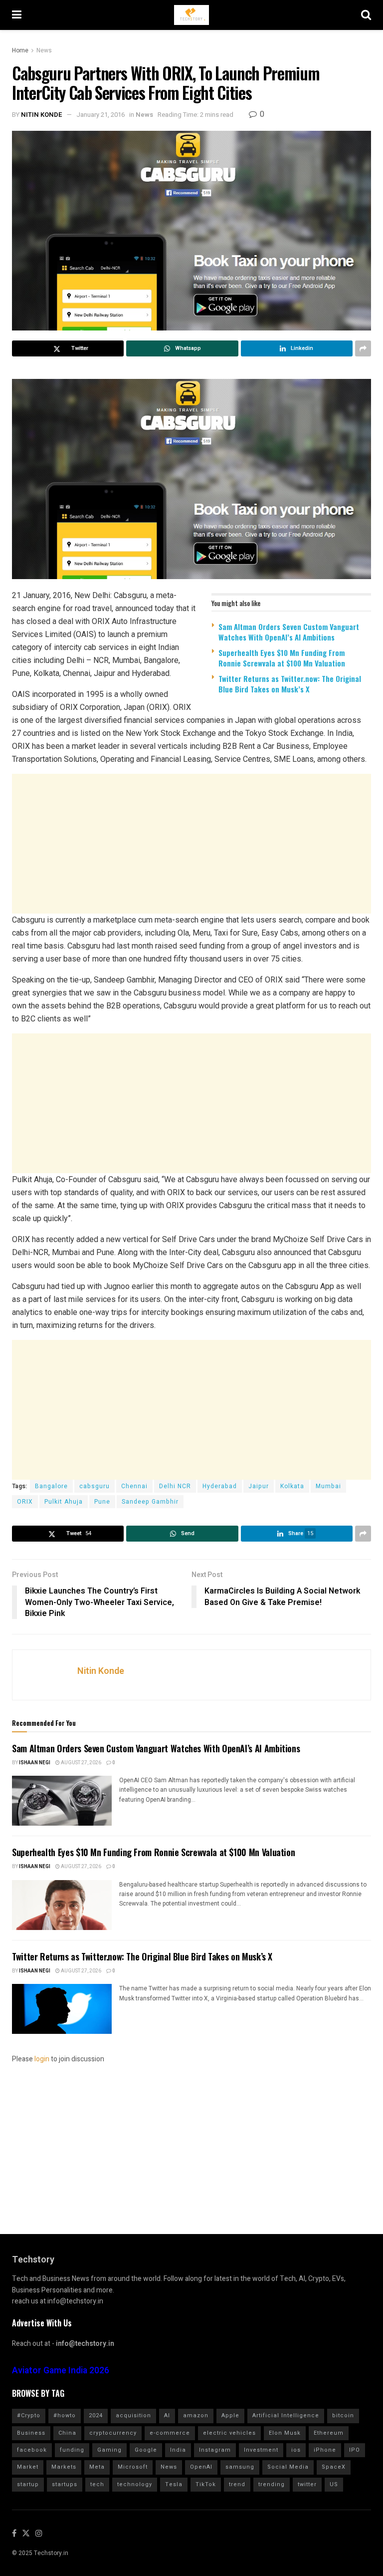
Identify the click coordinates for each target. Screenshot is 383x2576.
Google (146, 2450)
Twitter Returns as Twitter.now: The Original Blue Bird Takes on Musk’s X (290, 684)
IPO (355, 2450)
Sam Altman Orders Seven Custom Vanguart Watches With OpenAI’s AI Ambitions (289, 632)
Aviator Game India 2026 (61, 2371)
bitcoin (343, 2415)
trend (237, 2484)
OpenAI (201, 2467)
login (42, 2059)
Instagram (215, 2450)
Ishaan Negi (35, 1763)
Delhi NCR (175, 1486)
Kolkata (292, 1486)
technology (135, 2484)
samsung (240, 2467)
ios (296, 2450)
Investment (261, 2450)
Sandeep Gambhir (150, 1502)
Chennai (134, 1486)
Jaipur (259, 1486)
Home (20, 50)
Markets (64, 2467)
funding (72, 2450)
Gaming (109, 2450)
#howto (65, 2415)
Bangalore (51, 1486)
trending (272, 2484)
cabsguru (95, 1486)
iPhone (325, 2450)
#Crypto (29, 2415)
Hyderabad (220, 1486)
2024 (96, 2415)
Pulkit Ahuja (64, 1502)
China (67, 2433)
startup (28, 2484)
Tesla (174, 2484)
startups (65, 2484)
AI (167, 2415)
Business (31, 2433)
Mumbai (328, 1486)
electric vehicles (229, 2433)
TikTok (206, 2484)
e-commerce (170, 2433)
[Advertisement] (191, 844)
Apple (230, 2415)
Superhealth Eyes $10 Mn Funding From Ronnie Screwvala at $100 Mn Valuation (282, 658)
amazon (196, 2415)
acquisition (133, 2415)
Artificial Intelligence (286, 2415)
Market (28, 2467)
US (334, 2484)
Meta (97, 2467)
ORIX (25, 1502)
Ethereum (329, 2433)
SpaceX (334, 2467)
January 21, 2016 (100, 115)
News (44, 50)
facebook (32, 2450)
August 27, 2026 (81, 1763)
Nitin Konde (42, 115)
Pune (102, 1502)
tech (97, 2484)
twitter (307, 2484)
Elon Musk (285, 2433)
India (178, 2450)
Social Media (288, 2467)
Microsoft (133, 2467)
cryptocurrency (113, 2433)
